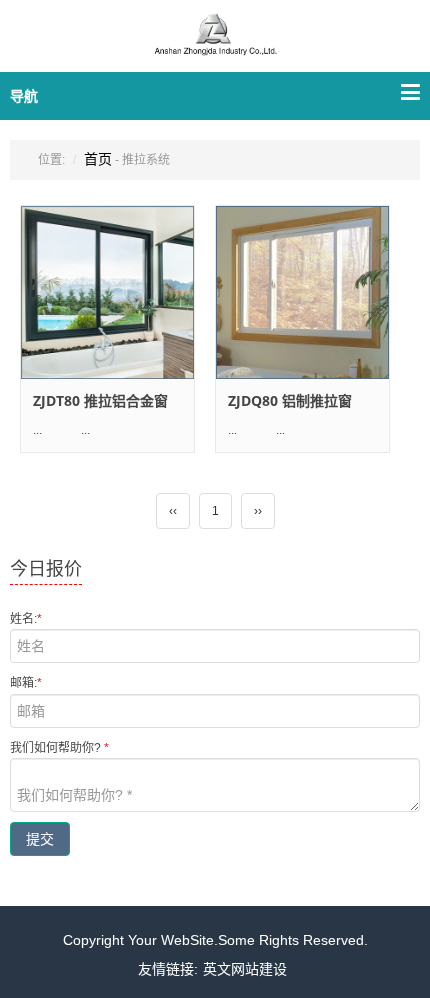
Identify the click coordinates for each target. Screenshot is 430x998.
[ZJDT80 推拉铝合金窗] (107, 292)
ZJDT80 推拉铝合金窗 (100, 400)
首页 (98, 159)
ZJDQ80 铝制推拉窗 (290, 400)
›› (258, 511)
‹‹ (173, 511)
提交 (40, 839)
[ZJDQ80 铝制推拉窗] (302, 292)
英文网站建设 (245, 969)
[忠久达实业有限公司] (215, 47)
